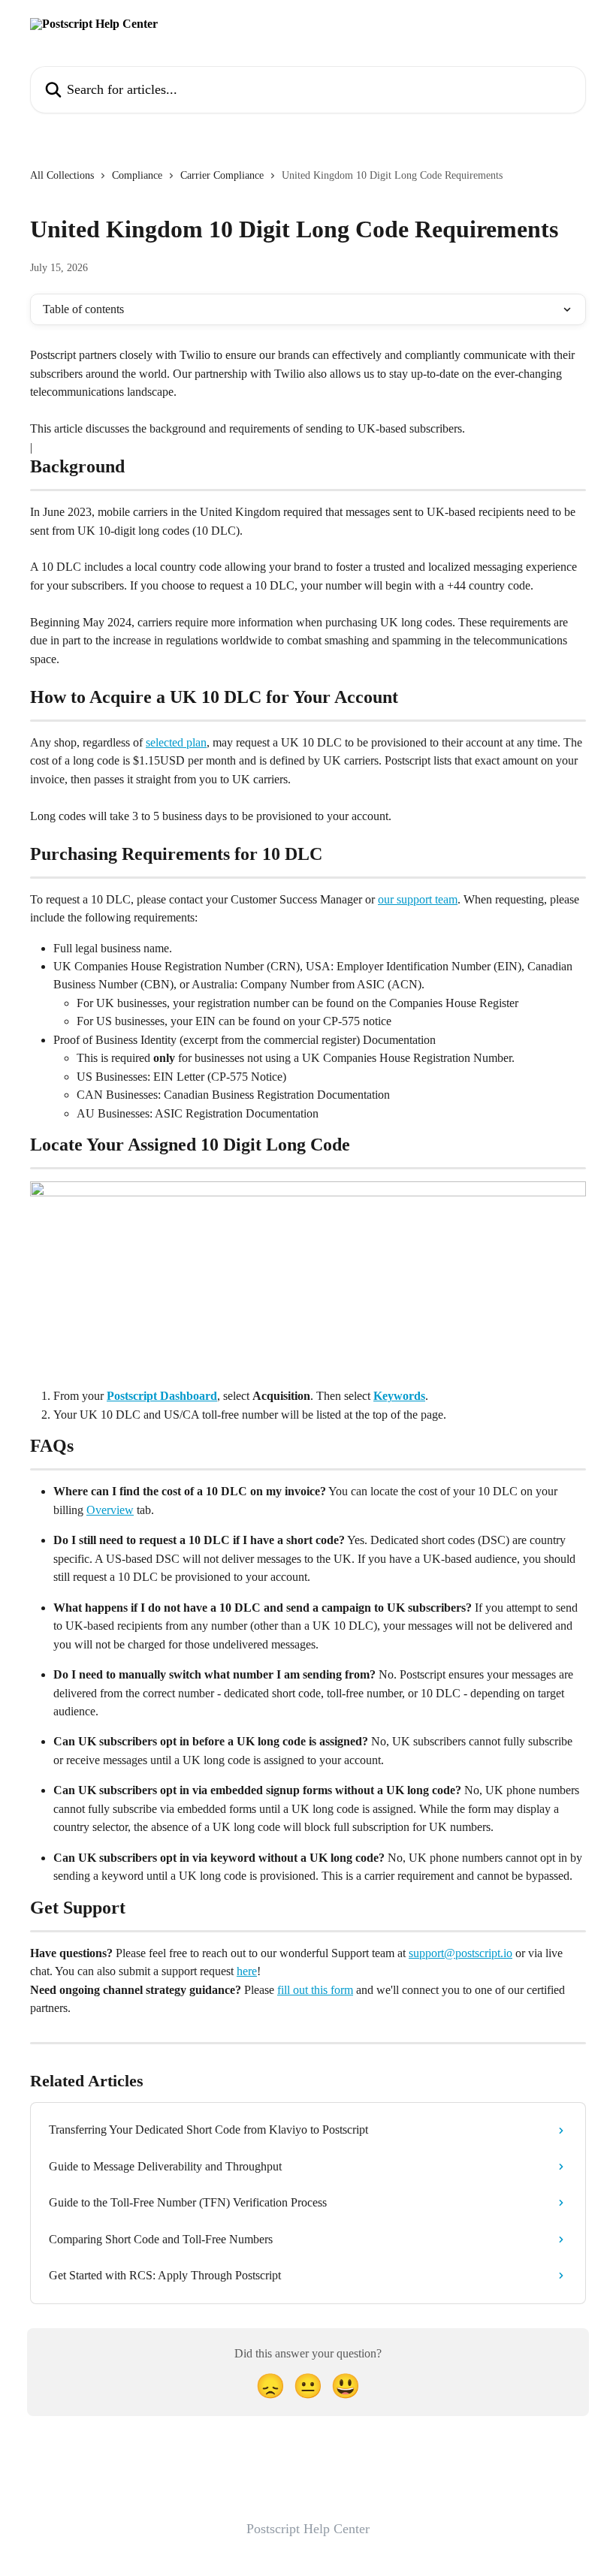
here (247, 1971)
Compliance (137, 175)
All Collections (62, 175)
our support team (418, 899)
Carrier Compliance (222, 175)
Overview (110, 1510)
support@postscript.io (460, 1953)
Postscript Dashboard (162, 1396)
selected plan (176, 742)
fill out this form (315, 1990)
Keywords (399, 1396)
